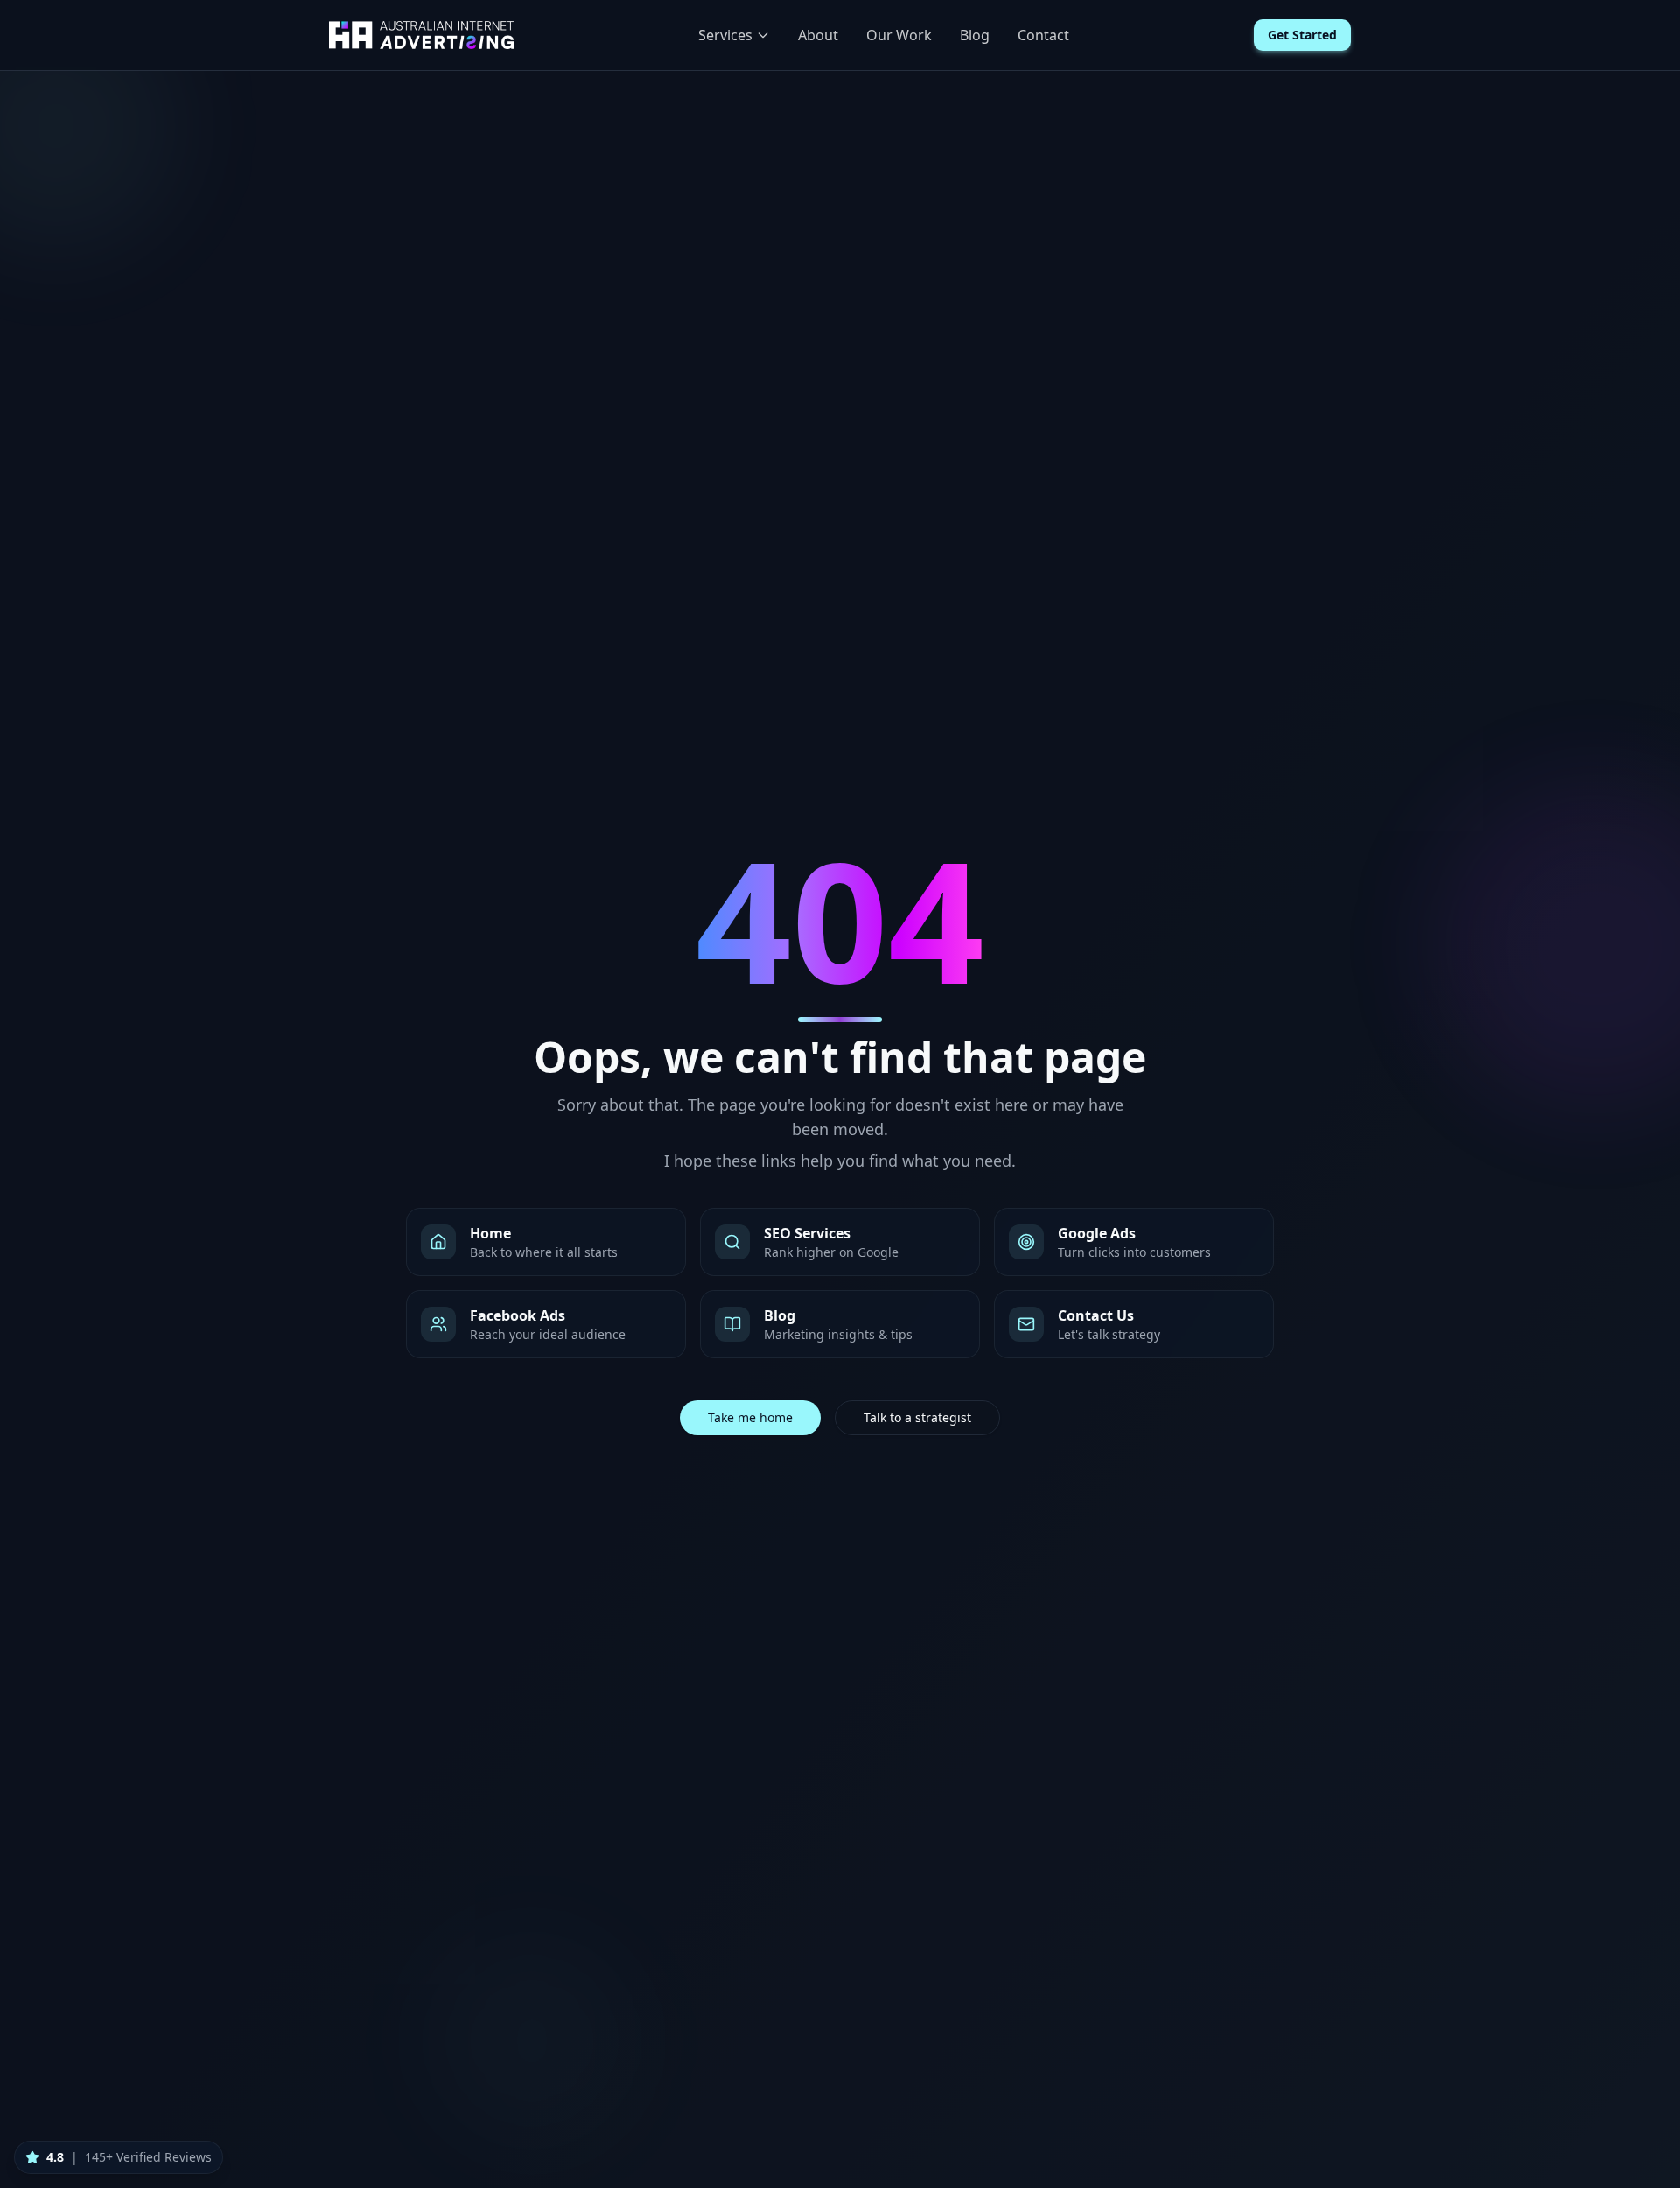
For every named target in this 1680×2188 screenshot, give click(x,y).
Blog (975, 35)
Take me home (750, 1417)
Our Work (899, 35)
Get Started (1302, 35)
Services (725, 35)
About (818, 35)
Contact (1043, 35)
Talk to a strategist (917, 1417)
